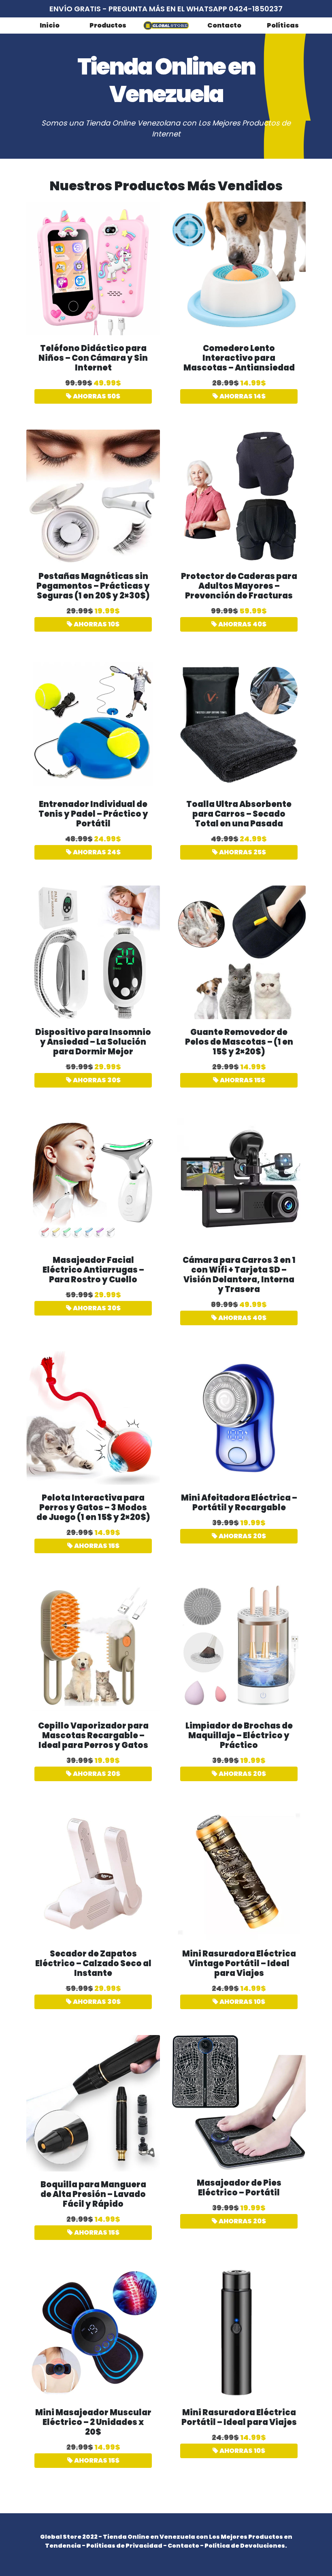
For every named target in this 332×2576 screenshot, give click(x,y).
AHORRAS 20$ (242, 1536)
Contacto (224, 25)
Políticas (283, 25)
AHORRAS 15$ (242, 1080)
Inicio (50, 25)
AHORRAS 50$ (96, 396)
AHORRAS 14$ (242, 396)
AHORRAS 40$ (242, 624)
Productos (108, 25)
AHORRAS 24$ (96, 852)
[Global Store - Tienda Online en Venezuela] (166, 25)
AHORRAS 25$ (242, 852)
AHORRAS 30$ (96, 1080)
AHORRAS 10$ (96, 624)
